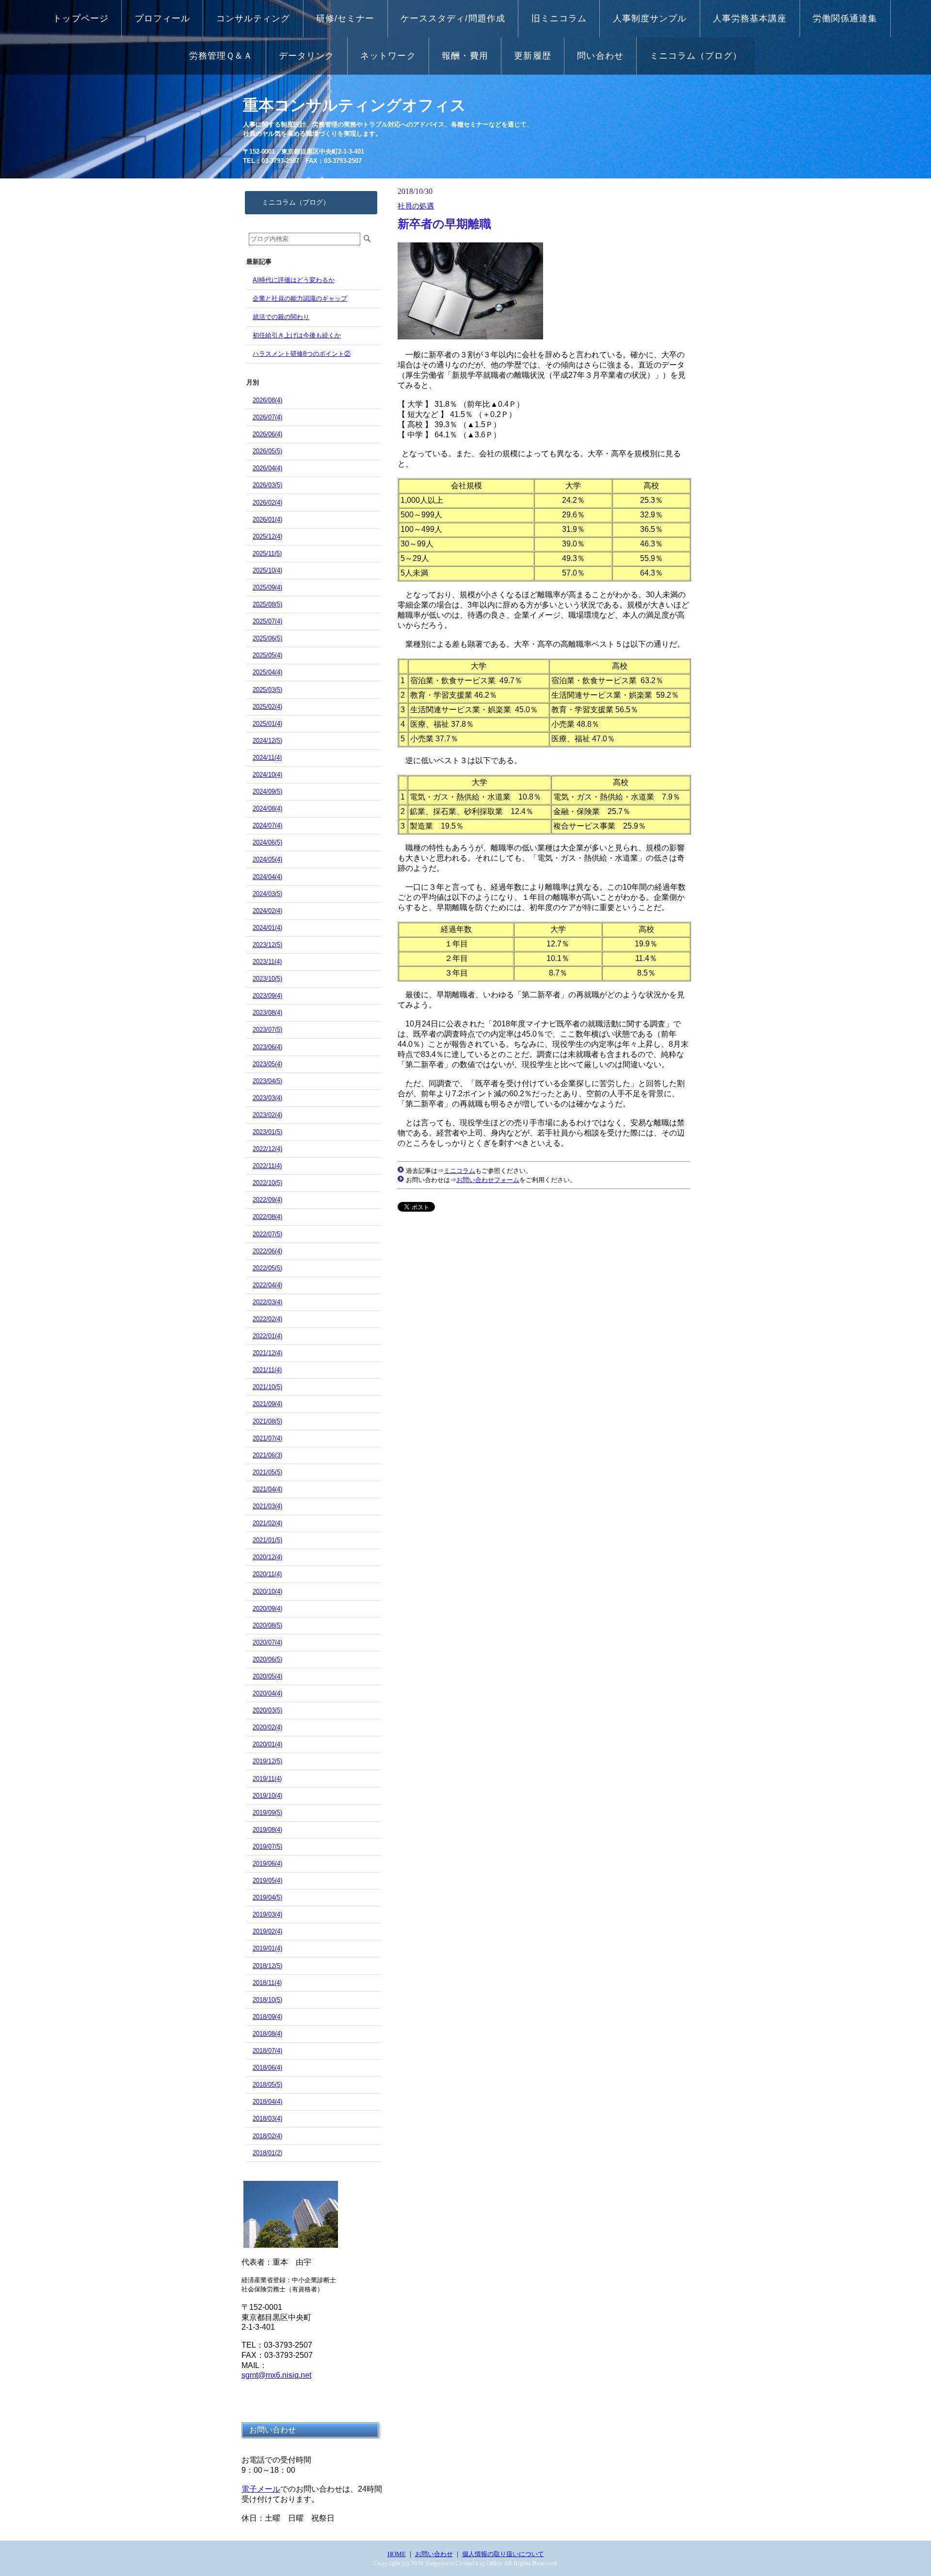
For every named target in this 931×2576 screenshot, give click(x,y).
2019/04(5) (267, 1897)
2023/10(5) (267, 979)
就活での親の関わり (281, 317)
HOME (397, 2554)
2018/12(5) (267, 1966)
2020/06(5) (267, 1659)
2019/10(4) (267, 1796)
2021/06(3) (267, 1455)
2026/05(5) (267, 451)
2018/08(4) (267, 2034)
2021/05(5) (267, 1472)
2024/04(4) (267, 877)
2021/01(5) (267, 1540)
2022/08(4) (267, 1217)
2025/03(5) (267, 690)
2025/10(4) (267, 570)
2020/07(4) (267, 1642)
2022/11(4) (267, 1166)
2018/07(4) (267, 2051)
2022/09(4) (267, 1200)
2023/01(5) (267, 1132)
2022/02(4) (267, 1319)
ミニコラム (459, 1171)
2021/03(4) (267, 1506)
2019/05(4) (267, 1880)
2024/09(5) (267, 792)
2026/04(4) (267, 468)
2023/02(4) (267, 1115)
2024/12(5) (267, 741)
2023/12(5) (267, 945)
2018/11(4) (267, 1983)
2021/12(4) (267, 1353)
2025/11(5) (267, 553)
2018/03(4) (267, 2119)
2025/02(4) (267, 707)
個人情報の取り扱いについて (503, 2554)
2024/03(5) (267, 894)
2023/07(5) (267, 1030)
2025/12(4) (267, 536)
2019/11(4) (267, 1779)
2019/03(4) (267, 1914)
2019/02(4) (267, 1931)
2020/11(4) (267, 1574)
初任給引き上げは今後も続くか (297, 335)
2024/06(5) (267, 842)
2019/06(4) (267, 1864)
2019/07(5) (267, 1847)
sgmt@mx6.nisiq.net (276, 2375)
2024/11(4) (267, 758)
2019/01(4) (267, 1948)
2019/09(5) (267, 1813)
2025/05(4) (267, 655)
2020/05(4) (267, 1676)
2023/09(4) (267, 996)
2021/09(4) (267, 1404)
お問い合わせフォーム (488, 1180)
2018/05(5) (267, 2085)
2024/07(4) (267, 825)
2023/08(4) (267, 1013)
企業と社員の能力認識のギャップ (300, 298)
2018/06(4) (267, 2068)
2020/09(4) (267, 1608)
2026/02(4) (267, 503)
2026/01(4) (267, 520)
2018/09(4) (267, 2017)
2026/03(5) (267, 485)
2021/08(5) (267, 1421)
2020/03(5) (267, 1710)
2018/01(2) (267, 2153)
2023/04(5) (267, 1081)
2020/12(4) (267, 1557)
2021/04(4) (267, 1489)
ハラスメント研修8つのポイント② (302, 354)
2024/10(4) (267, 775)
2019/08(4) (267, 1830)
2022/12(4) (267, 1149)
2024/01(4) (267, 928)
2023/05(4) (267, 1064)
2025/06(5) (267, 638)
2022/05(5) (267, 1268)
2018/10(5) (267, 2000)
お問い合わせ (434, 2554)
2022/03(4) (267, 1302)
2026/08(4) (267, 400)
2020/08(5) (267, 1625)
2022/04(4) (267, 1285)
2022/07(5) (267, 1234)
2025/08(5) (267, 604)
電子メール (261, 2489)
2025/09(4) (267, 587)
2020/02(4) (267, 1727)
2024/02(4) (267, 911)
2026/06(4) (267, 434)
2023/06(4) (267, 1047)
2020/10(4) (267, 1592)
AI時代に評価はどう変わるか (294, 280)
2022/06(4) (267, 1251)
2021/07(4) (267, 1438)
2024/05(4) (267, 859)
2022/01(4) (267, 1336)
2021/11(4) (267, 1370)
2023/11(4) (267, 962)
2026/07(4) (267, 417)
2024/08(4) (267, 808)
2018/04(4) (267, 2102)
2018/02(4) (267, 2136)
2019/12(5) (267, 1761)
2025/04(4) (267, 672)
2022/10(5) (267, 1183)
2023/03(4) (267, 1098)
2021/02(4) (267, 1523)
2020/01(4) (267, 1744)
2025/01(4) (267, 724)
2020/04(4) (267, 1693)
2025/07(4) (267, 621)
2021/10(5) (267, 1387)
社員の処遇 (416, 206)
